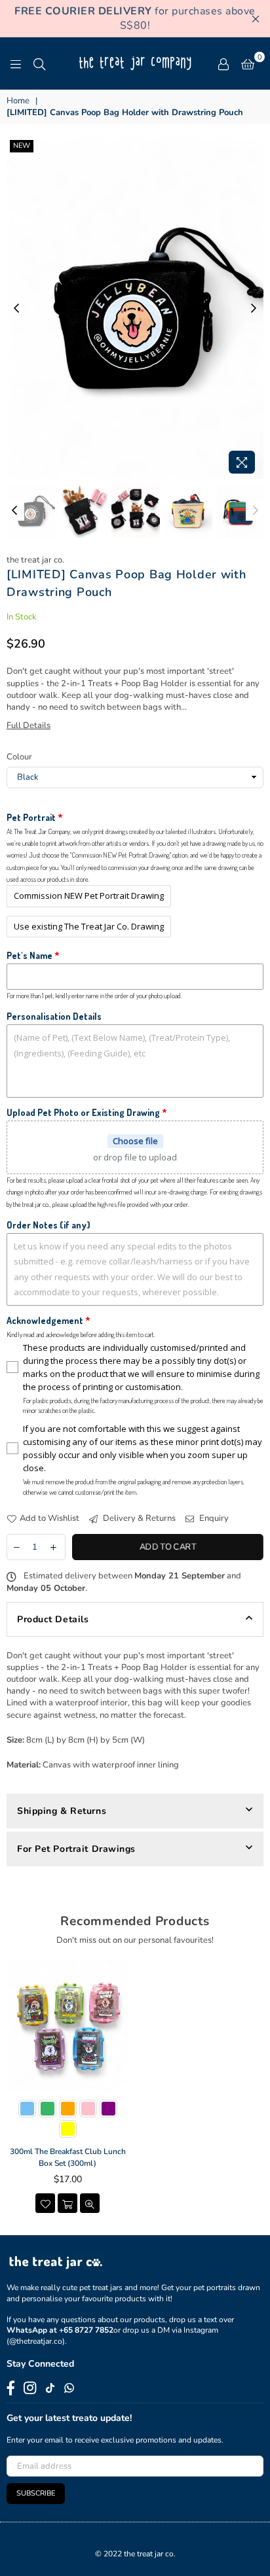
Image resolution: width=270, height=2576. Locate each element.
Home (18, 101)
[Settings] (223, 63)
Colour (19, 757)
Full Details (29, 725)
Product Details (53, 1619)
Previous (16, 309)
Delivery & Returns (138, 1518)
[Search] (39, 63)
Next (254, 309)
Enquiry (213, 1518)
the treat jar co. (35, 560)
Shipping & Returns (62, 1811)
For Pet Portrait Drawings (76, 1849)
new (22, 146)
